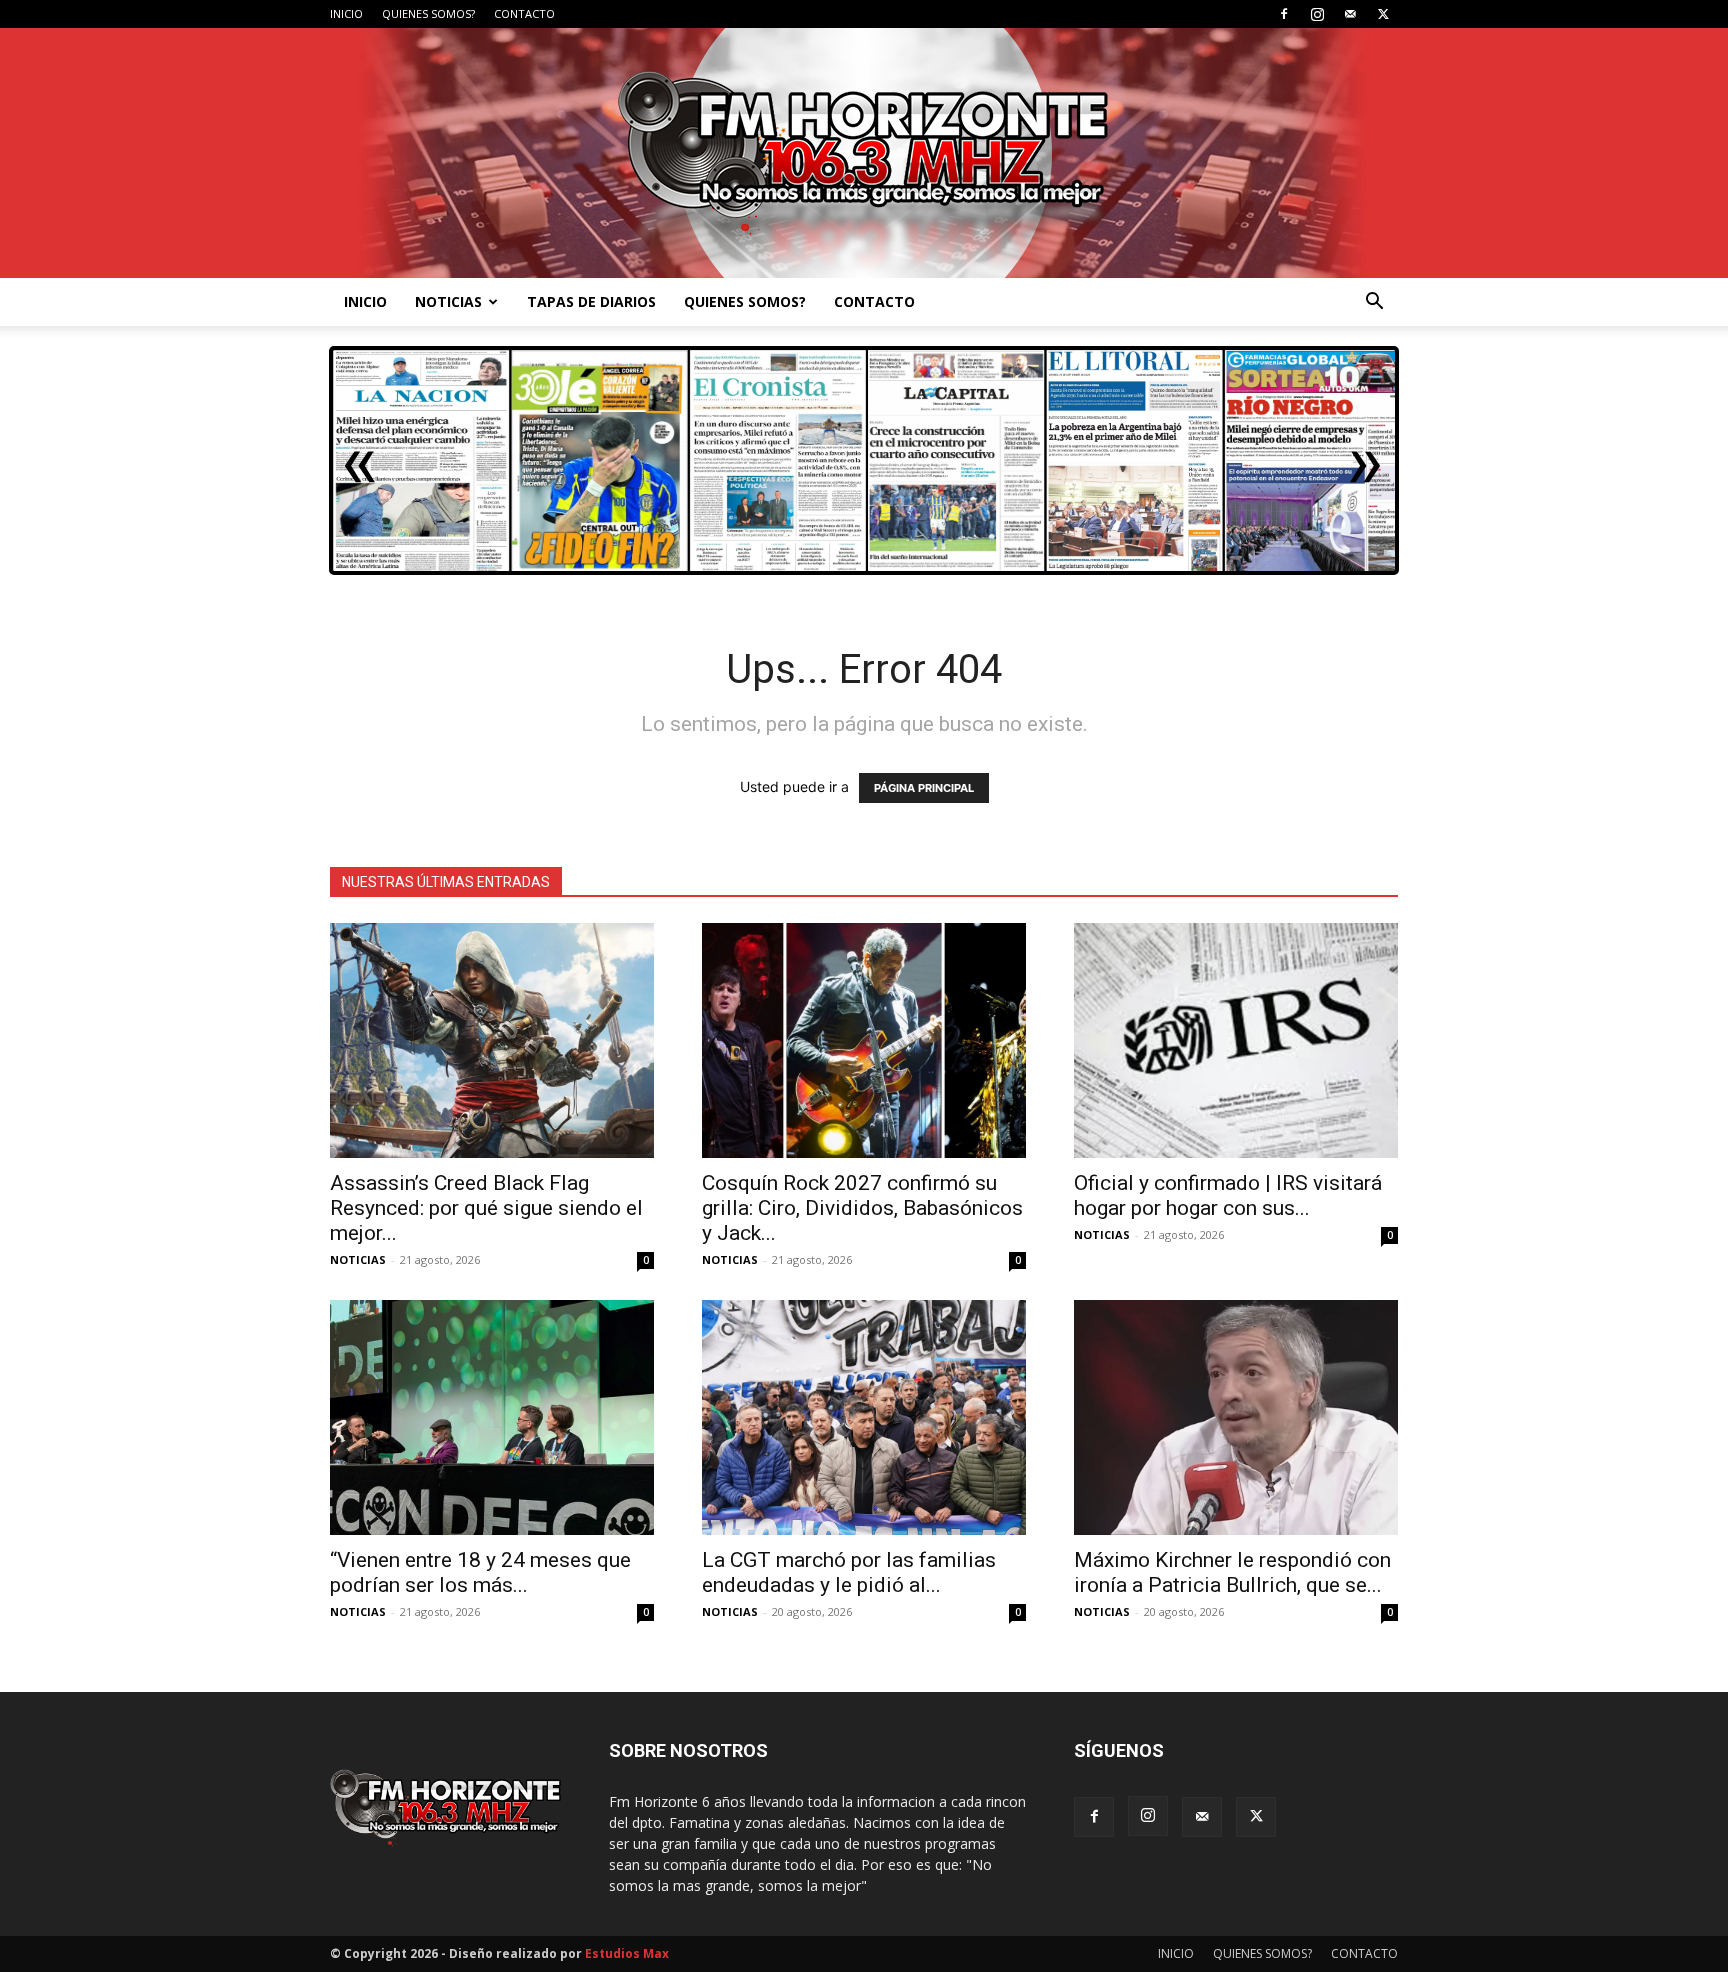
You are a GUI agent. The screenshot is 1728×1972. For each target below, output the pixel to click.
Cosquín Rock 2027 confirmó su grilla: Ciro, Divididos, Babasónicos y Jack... (862, 1208)
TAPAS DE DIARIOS (591, 301)
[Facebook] (1284, 14)
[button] (1374, 303)
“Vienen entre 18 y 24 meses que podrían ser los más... (480, 1572)
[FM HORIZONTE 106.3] (864, 153)
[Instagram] (1317, 14)
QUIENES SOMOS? (428, 13)
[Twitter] (1383, 14)
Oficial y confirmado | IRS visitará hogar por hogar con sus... (1228, 1195)
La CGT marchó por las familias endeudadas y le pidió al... (849, 1572)
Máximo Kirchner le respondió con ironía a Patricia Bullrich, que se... (1232, 1572)
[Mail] (1350, 14)
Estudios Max (627, 1953)
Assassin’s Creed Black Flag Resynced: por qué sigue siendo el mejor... (486, 1208)
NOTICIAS (448, 301)
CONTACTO (524, 13)
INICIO (346, 13)
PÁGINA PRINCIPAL (924, 788)
